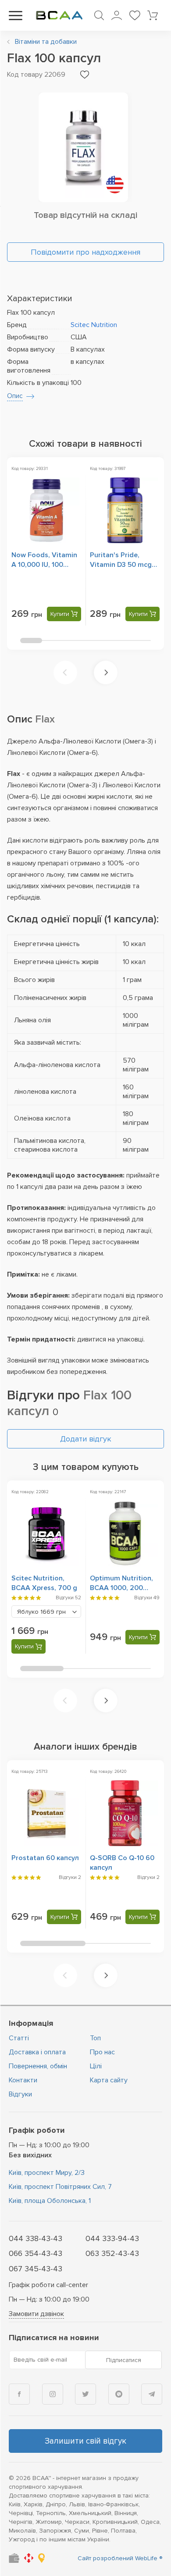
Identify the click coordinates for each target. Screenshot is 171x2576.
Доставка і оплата (37, 2052)
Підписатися (124, 2360)
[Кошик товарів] (153, 15)
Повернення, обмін (38, 2066)
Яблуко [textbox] (41, 1612)
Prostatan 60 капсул (45, 1858)
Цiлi (96, 2066)
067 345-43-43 (36, 2269)
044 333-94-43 (112, 2238)
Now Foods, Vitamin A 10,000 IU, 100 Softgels (44, 565)
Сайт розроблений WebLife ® (120, 2558)
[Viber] (119, 2394)
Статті (19, 2038)
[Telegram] (152, 2394)
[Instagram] (53, 2394)
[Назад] (65, 672)
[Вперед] (106, 672)
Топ (95, 2038)
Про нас (102, 2052)
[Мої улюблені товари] (135, 15)
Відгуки (20, 2094)
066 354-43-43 (36, 2253)
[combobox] (46, 1612)
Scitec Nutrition (94, 325)
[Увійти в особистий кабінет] (117, 15)
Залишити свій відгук (85, 2441)
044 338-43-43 (36, 2238)
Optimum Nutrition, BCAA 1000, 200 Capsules (121, 1588)
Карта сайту (109, 2080)
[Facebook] (19, 2394)
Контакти (23, 2080)
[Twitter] (85, 2394)
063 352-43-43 (112, 2253)
